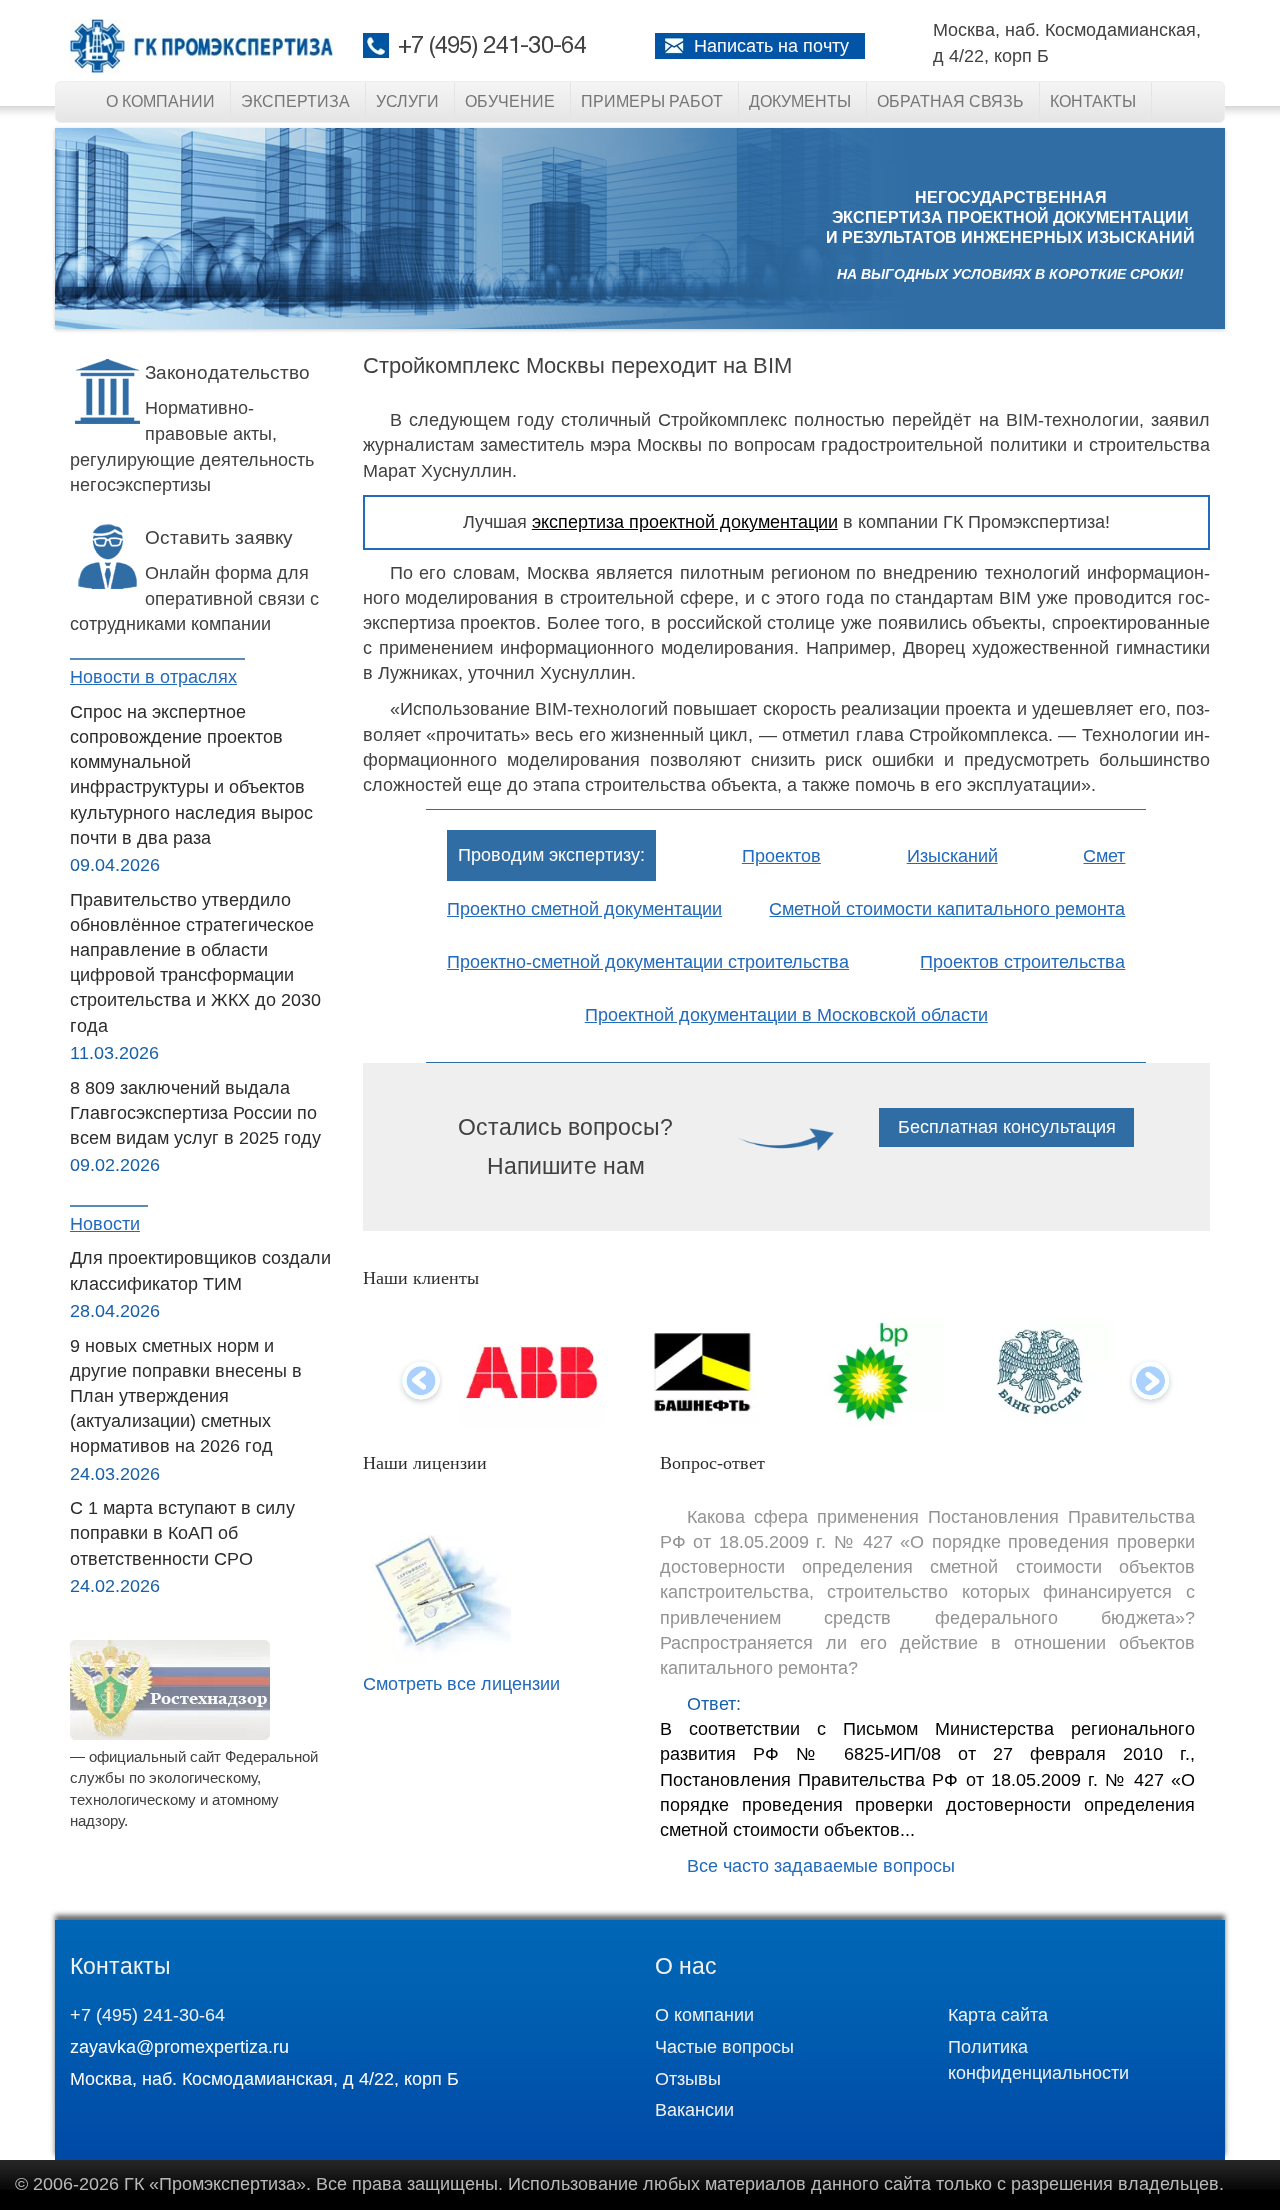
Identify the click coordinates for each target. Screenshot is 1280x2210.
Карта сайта (998, 2015)
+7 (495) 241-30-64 (492, 47)
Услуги (407, 101)
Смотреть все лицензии (461, 1684)
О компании (160, 101)
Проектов (781, 856)
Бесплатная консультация (1007, 1127)
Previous (420, 1383)
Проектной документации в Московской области (786, 1015)
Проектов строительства (1022, 962)
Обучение (510, 101)
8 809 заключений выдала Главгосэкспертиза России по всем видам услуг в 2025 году (195, 1113)
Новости (105, 1224)
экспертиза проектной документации (685, 522)
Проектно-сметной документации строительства (648, 962)
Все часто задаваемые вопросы (821, 1866)
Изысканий (952, 856)
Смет (1104, 856)
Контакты (1093, 101)
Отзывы (688, 2079)
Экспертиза (295, 101)
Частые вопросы (724, 2047)
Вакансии (694, 2110)
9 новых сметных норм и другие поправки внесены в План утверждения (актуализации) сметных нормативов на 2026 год (186, 1396)
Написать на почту (771, 46)
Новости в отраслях (153, 677)
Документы (800, 101)
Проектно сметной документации (584, 909)
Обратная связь (950, 101)
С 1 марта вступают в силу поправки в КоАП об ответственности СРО (182, 1533)
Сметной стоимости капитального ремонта (947, 909)
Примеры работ (652, 101)
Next (1151, 1383)
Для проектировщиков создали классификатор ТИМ (200, 1270)
